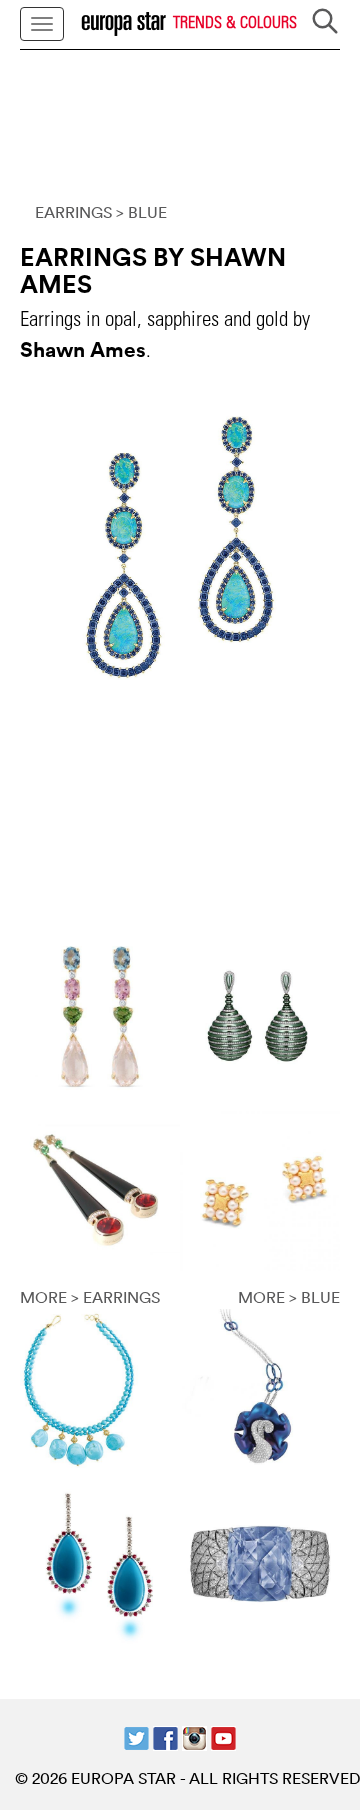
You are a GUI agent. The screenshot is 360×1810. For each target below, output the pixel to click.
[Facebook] (165, 1736)
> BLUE (141, 212)
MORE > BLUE (289, 1297)
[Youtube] (223, 1736)
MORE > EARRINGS (90, 1297)
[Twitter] (136, 1736)
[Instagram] (194, 1736)
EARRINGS (73, 212)
